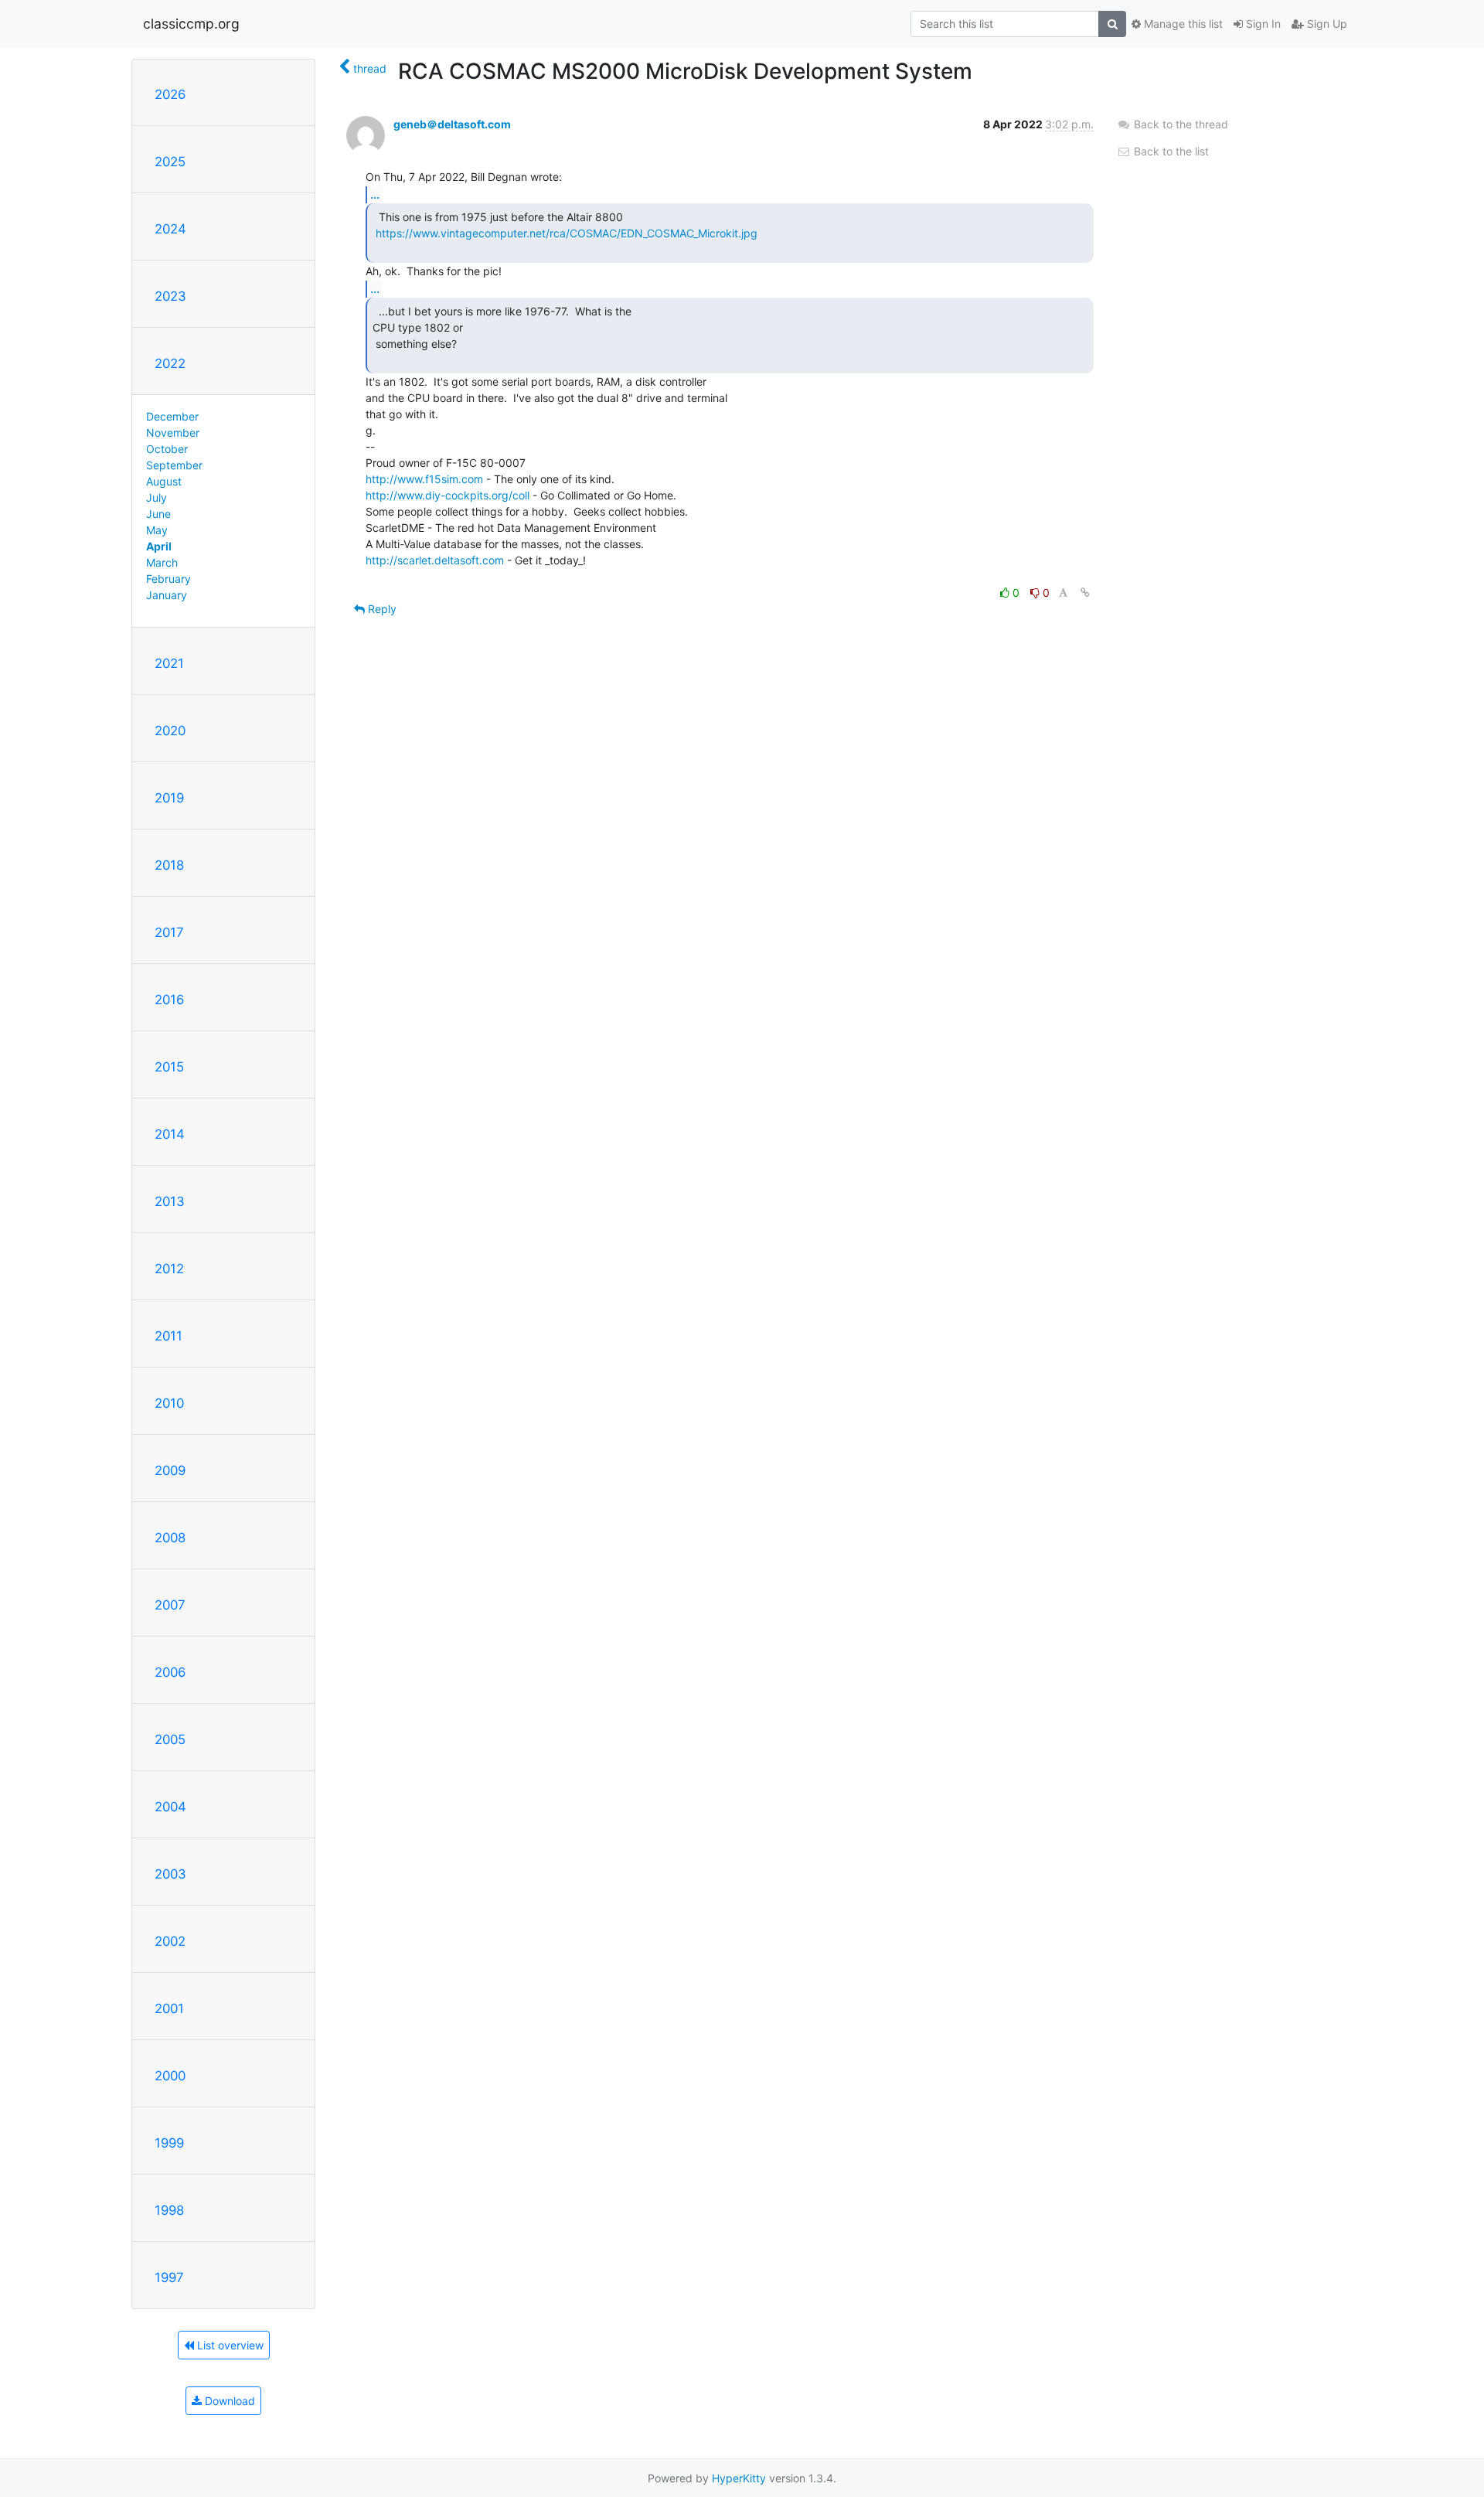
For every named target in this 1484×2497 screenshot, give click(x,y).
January (167, 595)
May (157, 530)
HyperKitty (739, 2478)
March (162, 562)
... (375, 194)
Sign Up (1326, 24)
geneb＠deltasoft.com (452, 124)
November (173, 433)
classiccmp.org (191, 24)
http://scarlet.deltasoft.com (435, 560)
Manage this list (1182, 24)
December (172, 416)
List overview (229, 2345)
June (158, 514)
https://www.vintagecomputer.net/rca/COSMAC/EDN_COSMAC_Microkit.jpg (567, 233)
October (167, 449)
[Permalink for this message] (1085, 593)
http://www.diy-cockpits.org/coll (448, 495)
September (174, 465)
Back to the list (1170, 151)
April (159, 546)
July (157, 497)
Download (228, 2401)
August (164, 481)
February (168, 579)
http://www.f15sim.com (424, 479)
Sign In (1262, 24)
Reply (381, 609)
